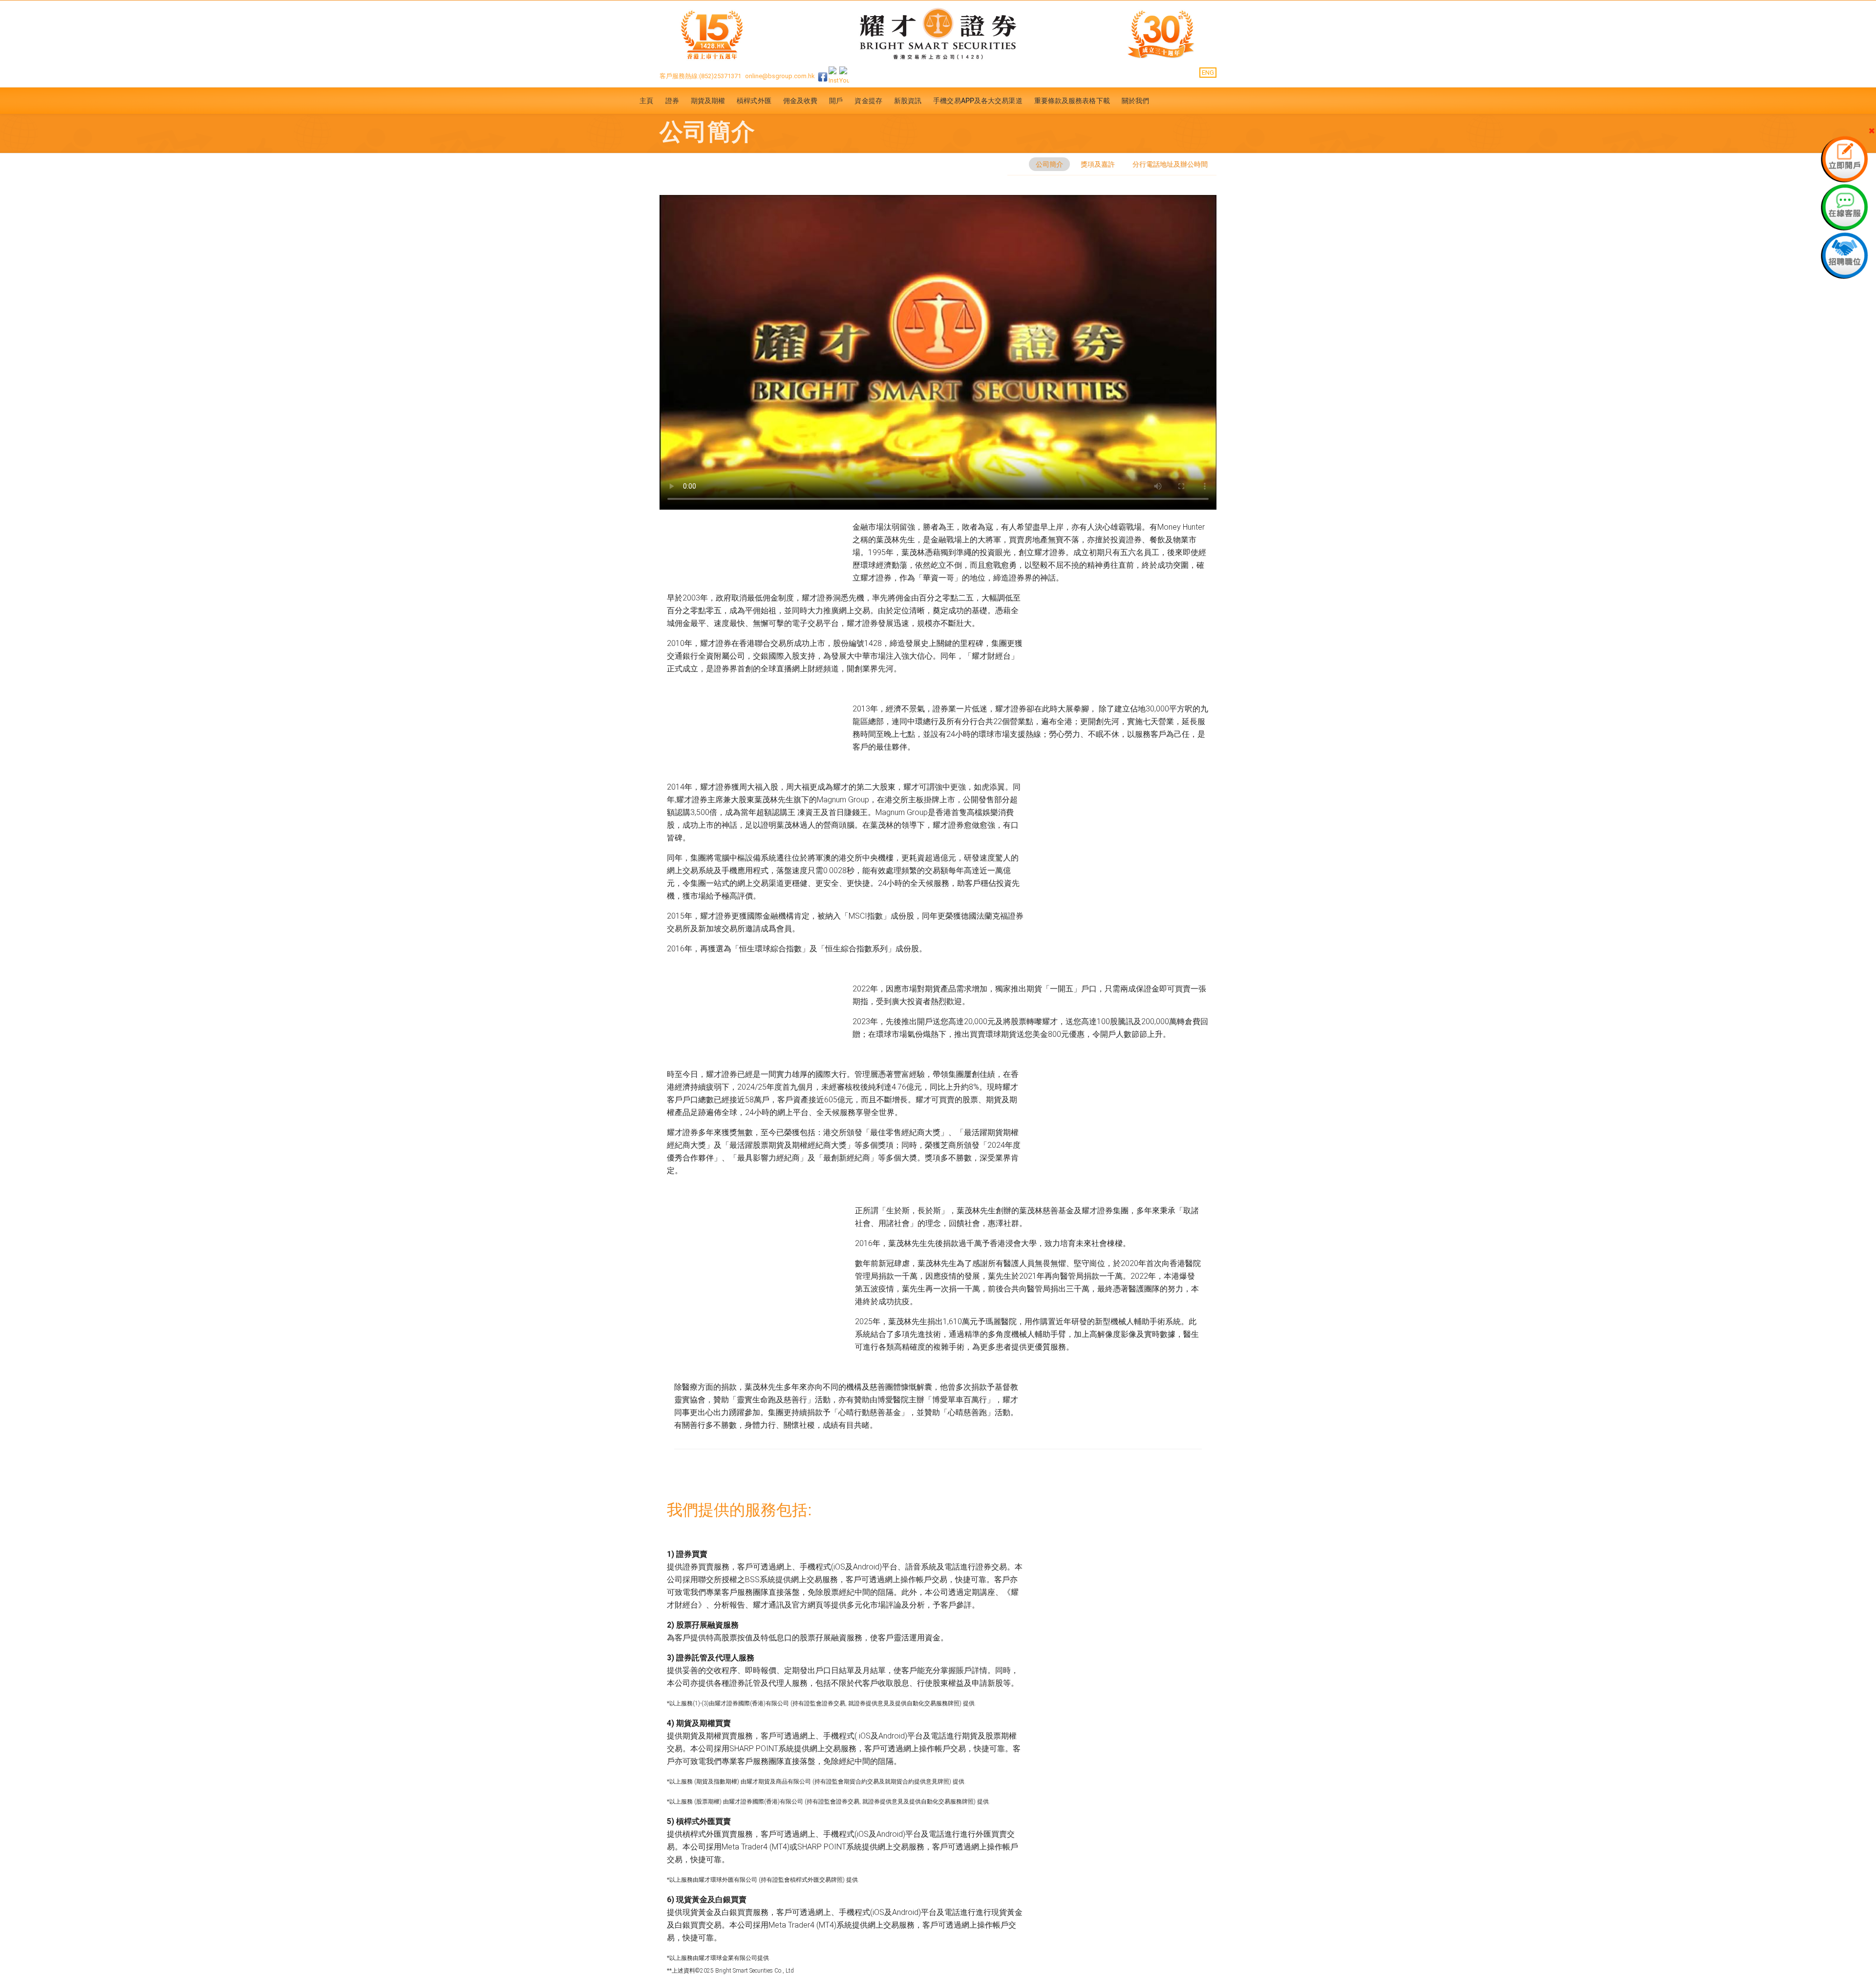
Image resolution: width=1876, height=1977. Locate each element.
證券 (672, 101)
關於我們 (1135, 101)
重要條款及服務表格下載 (1072, 101)
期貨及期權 (708, 101)
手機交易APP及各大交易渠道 (978, 101)
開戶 (836, 101)
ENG (1208, 73)
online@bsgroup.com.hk (780, 76)
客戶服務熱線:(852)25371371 (700, 76)
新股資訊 (908, 101)
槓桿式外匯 (754, 101)
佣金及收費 (800, 101)
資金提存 (868, 101)
